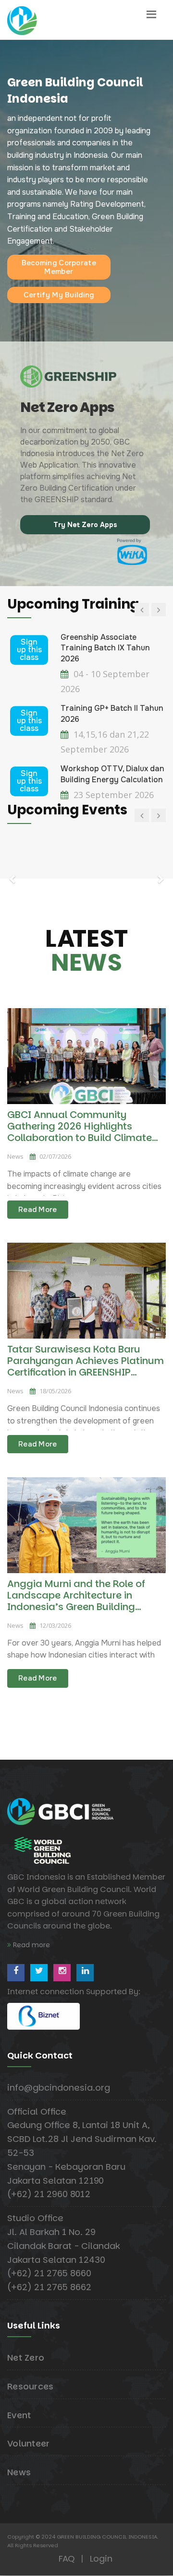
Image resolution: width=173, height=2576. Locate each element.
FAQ (67, 2558)
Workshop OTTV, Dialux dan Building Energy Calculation (112, 774)
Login (101, 2558)
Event (19, 2415)
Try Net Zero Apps (85, 525)
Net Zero (26, 2358)
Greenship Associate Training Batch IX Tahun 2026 (105, 648)
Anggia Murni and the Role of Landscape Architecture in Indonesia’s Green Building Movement (76, 1601)
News (19, 2472)
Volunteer (29, 2443)
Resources (31, 2386)
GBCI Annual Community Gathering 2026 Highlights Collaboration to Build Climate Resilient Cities (80, 1132)
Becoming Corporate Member (59, 267)
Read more (31, 1945)
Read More (38, 1210)
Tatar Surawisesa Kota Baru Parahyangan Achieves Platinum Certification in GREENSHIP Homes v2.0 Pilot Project (86, 1366)
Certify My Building (59, 295)
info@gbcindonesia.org (59, 2088)
